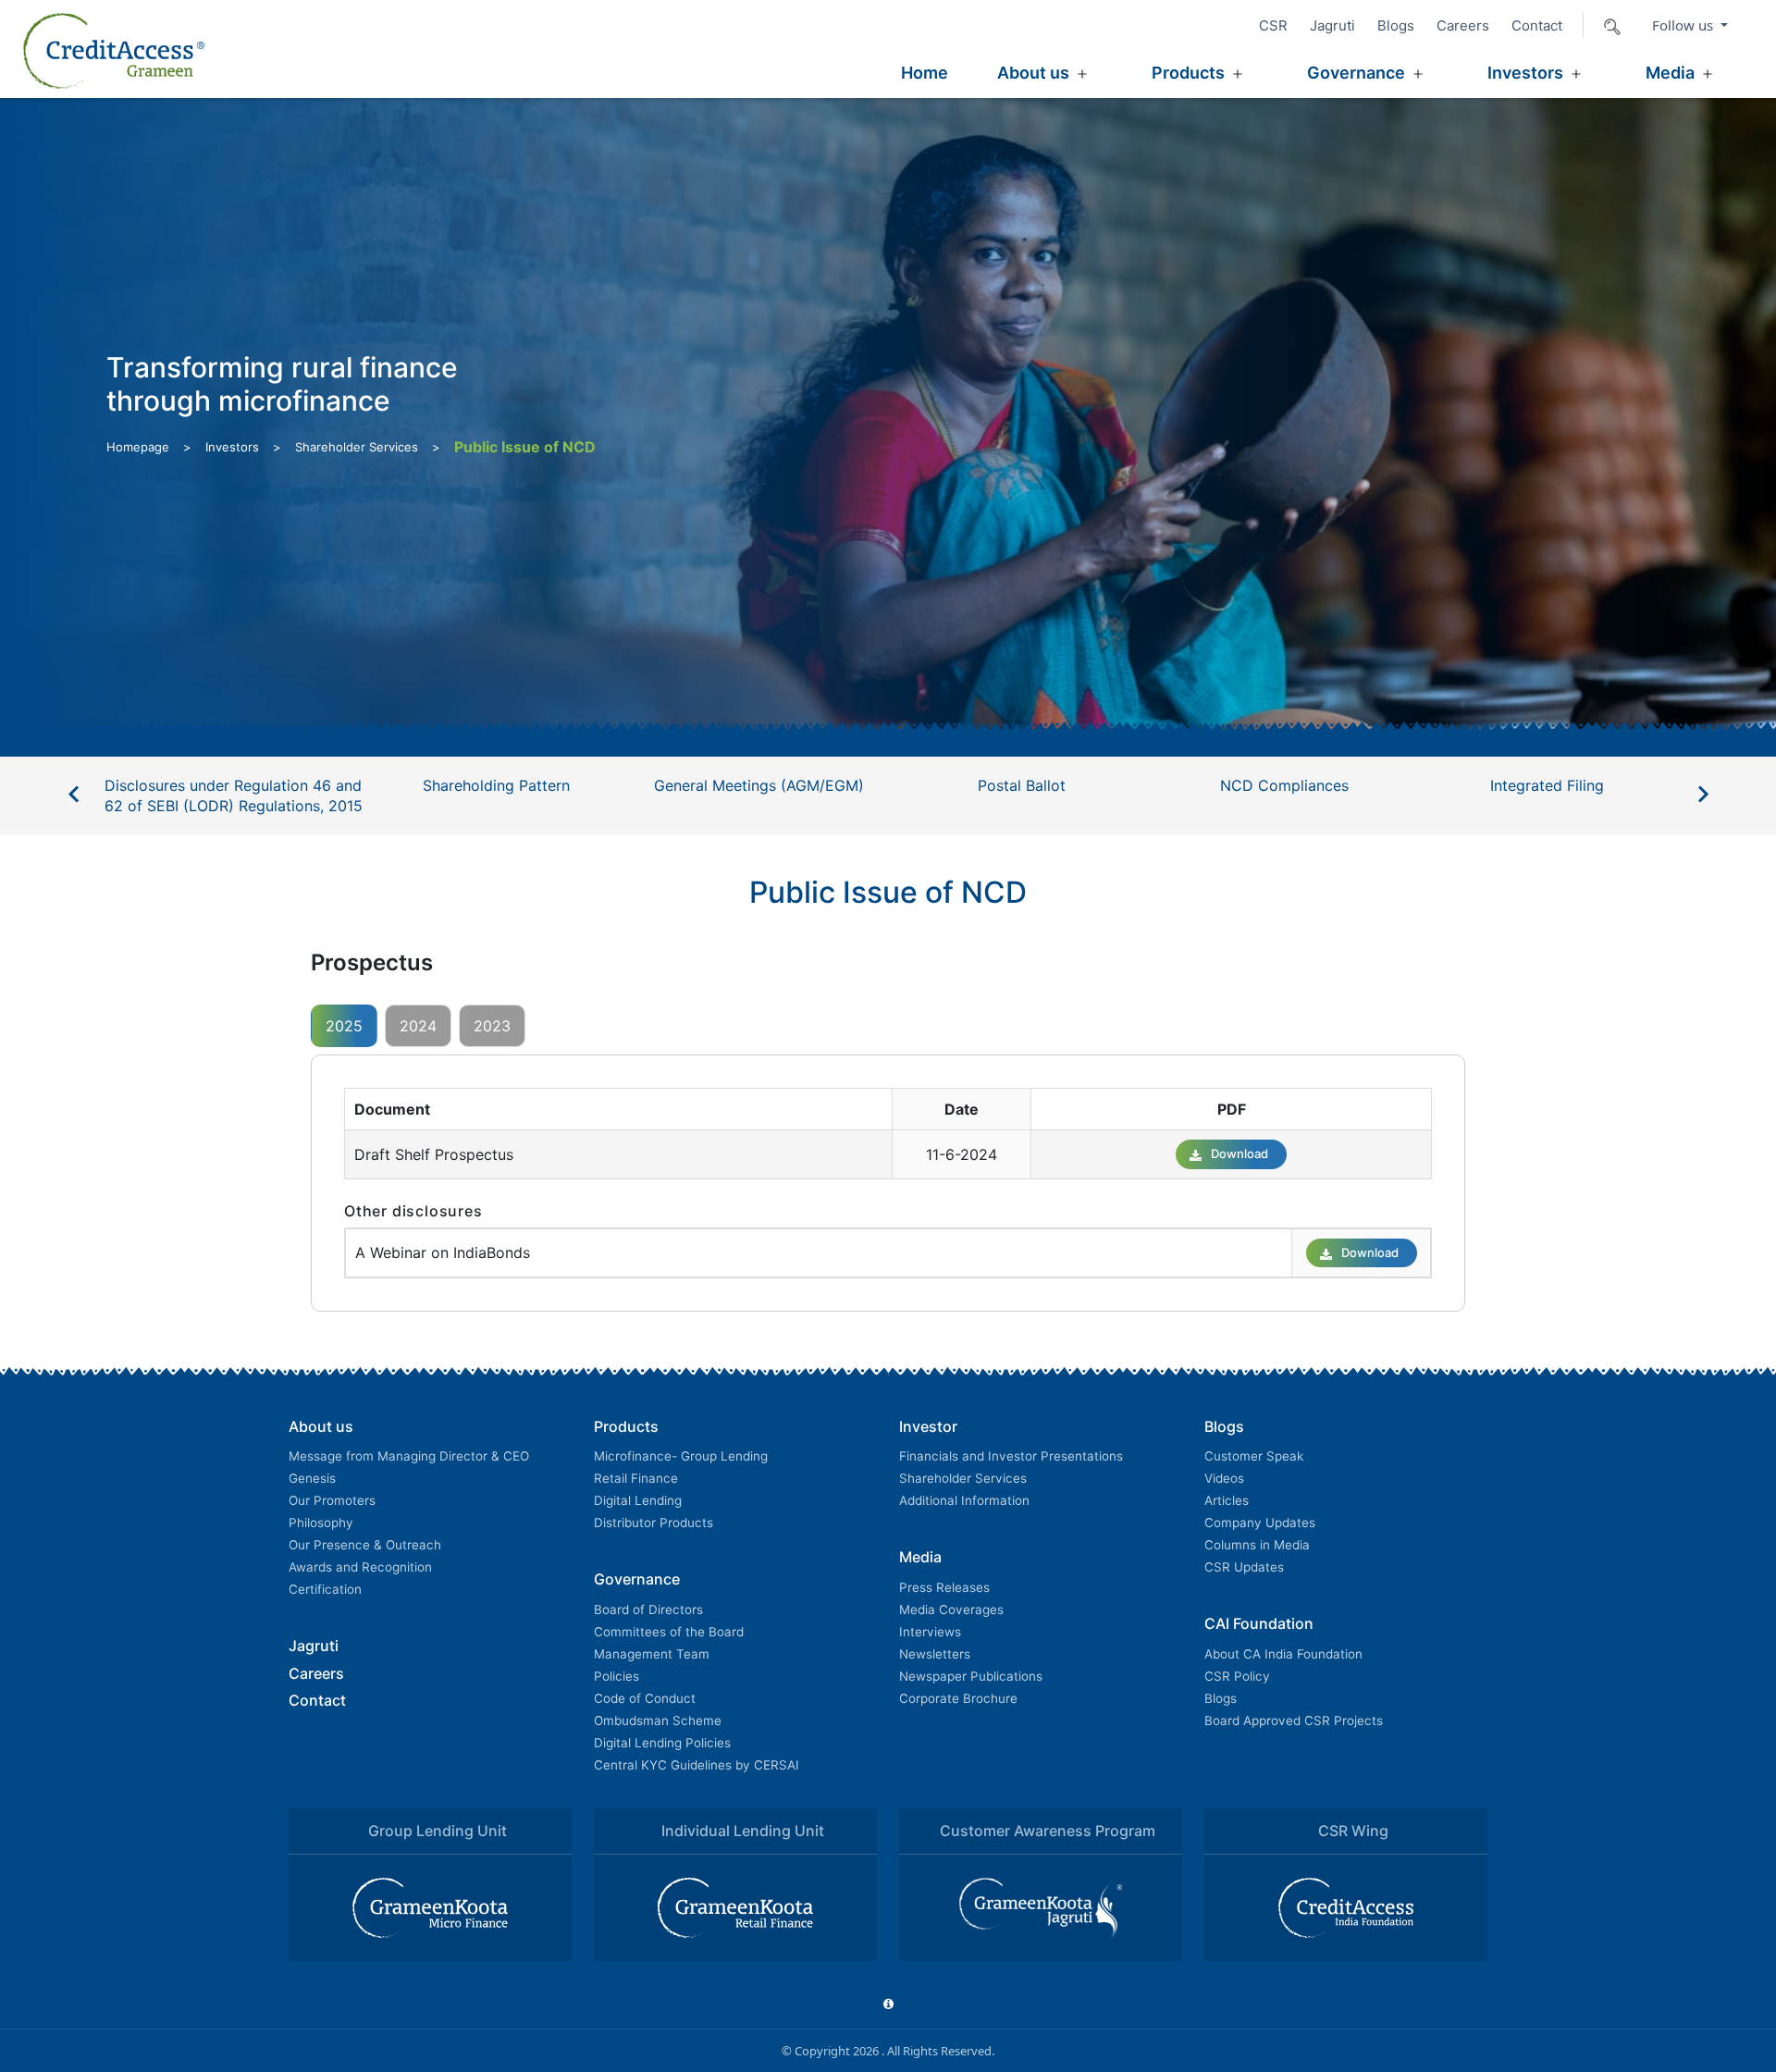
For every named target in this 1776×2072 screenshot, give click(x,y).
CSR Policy (1237, 1676)
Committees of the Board (669, 1632)
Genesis (312, 1478)
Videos (1224, 1478)
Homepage (138, 447)
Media (1670, 73)
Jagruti (1332, 25)
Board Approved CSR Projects (1294, 1720)
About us (1033, 73)
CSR (1273, 25)
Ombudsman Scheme (658, 1720)
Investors (1525, 73)
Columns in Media (1257, 1545)
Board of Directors (648, 1609)
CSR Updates (1244, 1567)
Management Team (652, 1654)
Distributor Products (654, 1523)
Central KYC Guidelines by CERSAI (697, 1765)
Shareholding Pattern (496, 785)
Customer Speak (1254, 1456)
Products (1188, 73)
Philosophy (321, 1523)
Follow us (1684, 25)
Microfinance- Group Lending (681, 1456)
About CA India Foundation (1283, 1654)
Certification (325, 1589)
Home (925, 73)
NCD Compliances (1284, 785)
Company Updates (1260, 1523)
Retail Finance (636, 1478)
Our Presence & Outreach (365, 1545)
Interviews (930, 1632)
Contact (1537, 25)
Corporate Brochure (958, 1698)
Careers (1463, 25)
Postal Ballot (1022, 785)
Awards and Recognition (360, 1567)
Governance (1356, 73)
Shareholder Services (357, 447)
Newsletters (935, 1654)
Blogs (1396, 25)
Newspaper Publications (971, 1676)
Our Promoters (332, 1500)
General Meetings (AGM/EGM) (759, 785)
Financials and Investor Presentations (1011, 1456)
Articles (1227, 1500)
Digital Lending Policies (662, 1743)
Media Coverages (951, 1609)
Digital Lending (638, 1500)
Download (1239, 1153)
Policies (617, 1676)
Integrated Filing (1547, 785)
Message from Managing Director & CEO (409, 1456)
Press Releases (944, 1587)
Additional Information (964, 1500)
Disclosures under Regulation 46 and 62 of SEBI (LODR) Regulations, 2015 (234, 795)
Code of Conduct (645, 1698)
